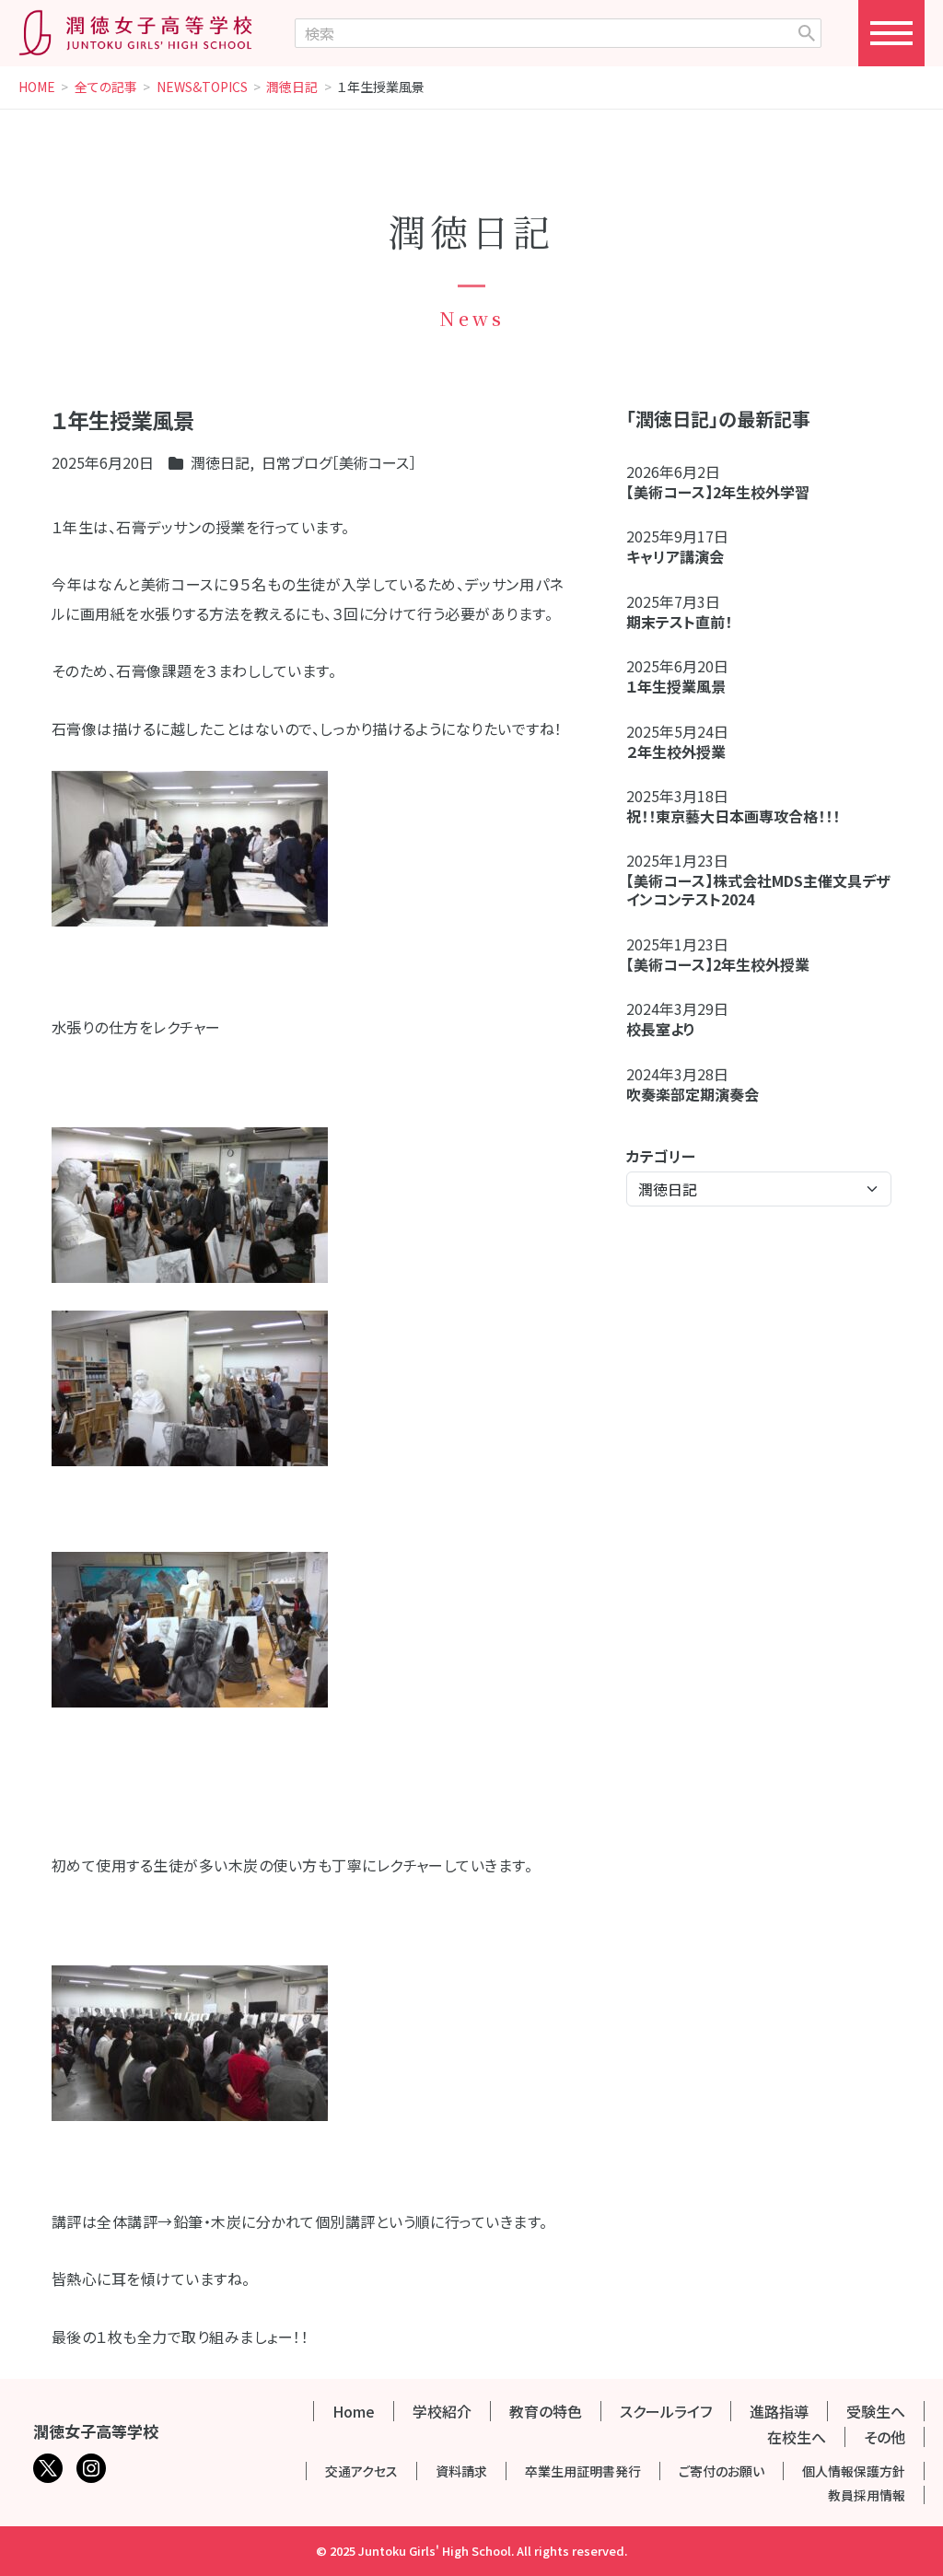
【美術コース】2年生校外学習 (725, 492)
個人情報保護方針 (854, 2471)
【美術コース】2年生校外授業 (718, 964)
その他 (885, 2437)
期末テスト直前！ (679, 622)
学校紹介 (442, 2411)
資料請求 (461, 2471)
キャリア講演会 (675, 556)
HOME (37, 87)
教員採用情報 (867, 2495)
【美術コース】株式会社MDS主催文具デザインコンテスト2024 (758, 890)
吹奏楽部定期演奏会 (693, 1094)
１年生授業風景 (676, 686)
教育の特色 (546, 2411)
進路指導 (779, 2411)
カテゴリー (661, 1156)
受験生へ (876, 2411)
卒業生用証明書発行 (583, 2471)
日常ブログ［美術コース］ (339, 462)
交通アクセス (361, 2471)
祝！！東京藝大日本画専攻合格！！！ (733, 816)
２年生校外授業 (683, 752)
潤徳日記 (292, 87)
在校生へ (797, 2437)
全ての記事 (106, 87)
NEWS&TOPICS (202, 87)
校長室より (661, 1029)
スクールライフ (666, 2411)
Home (354, 2411)
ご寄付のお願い (722, 2471)
